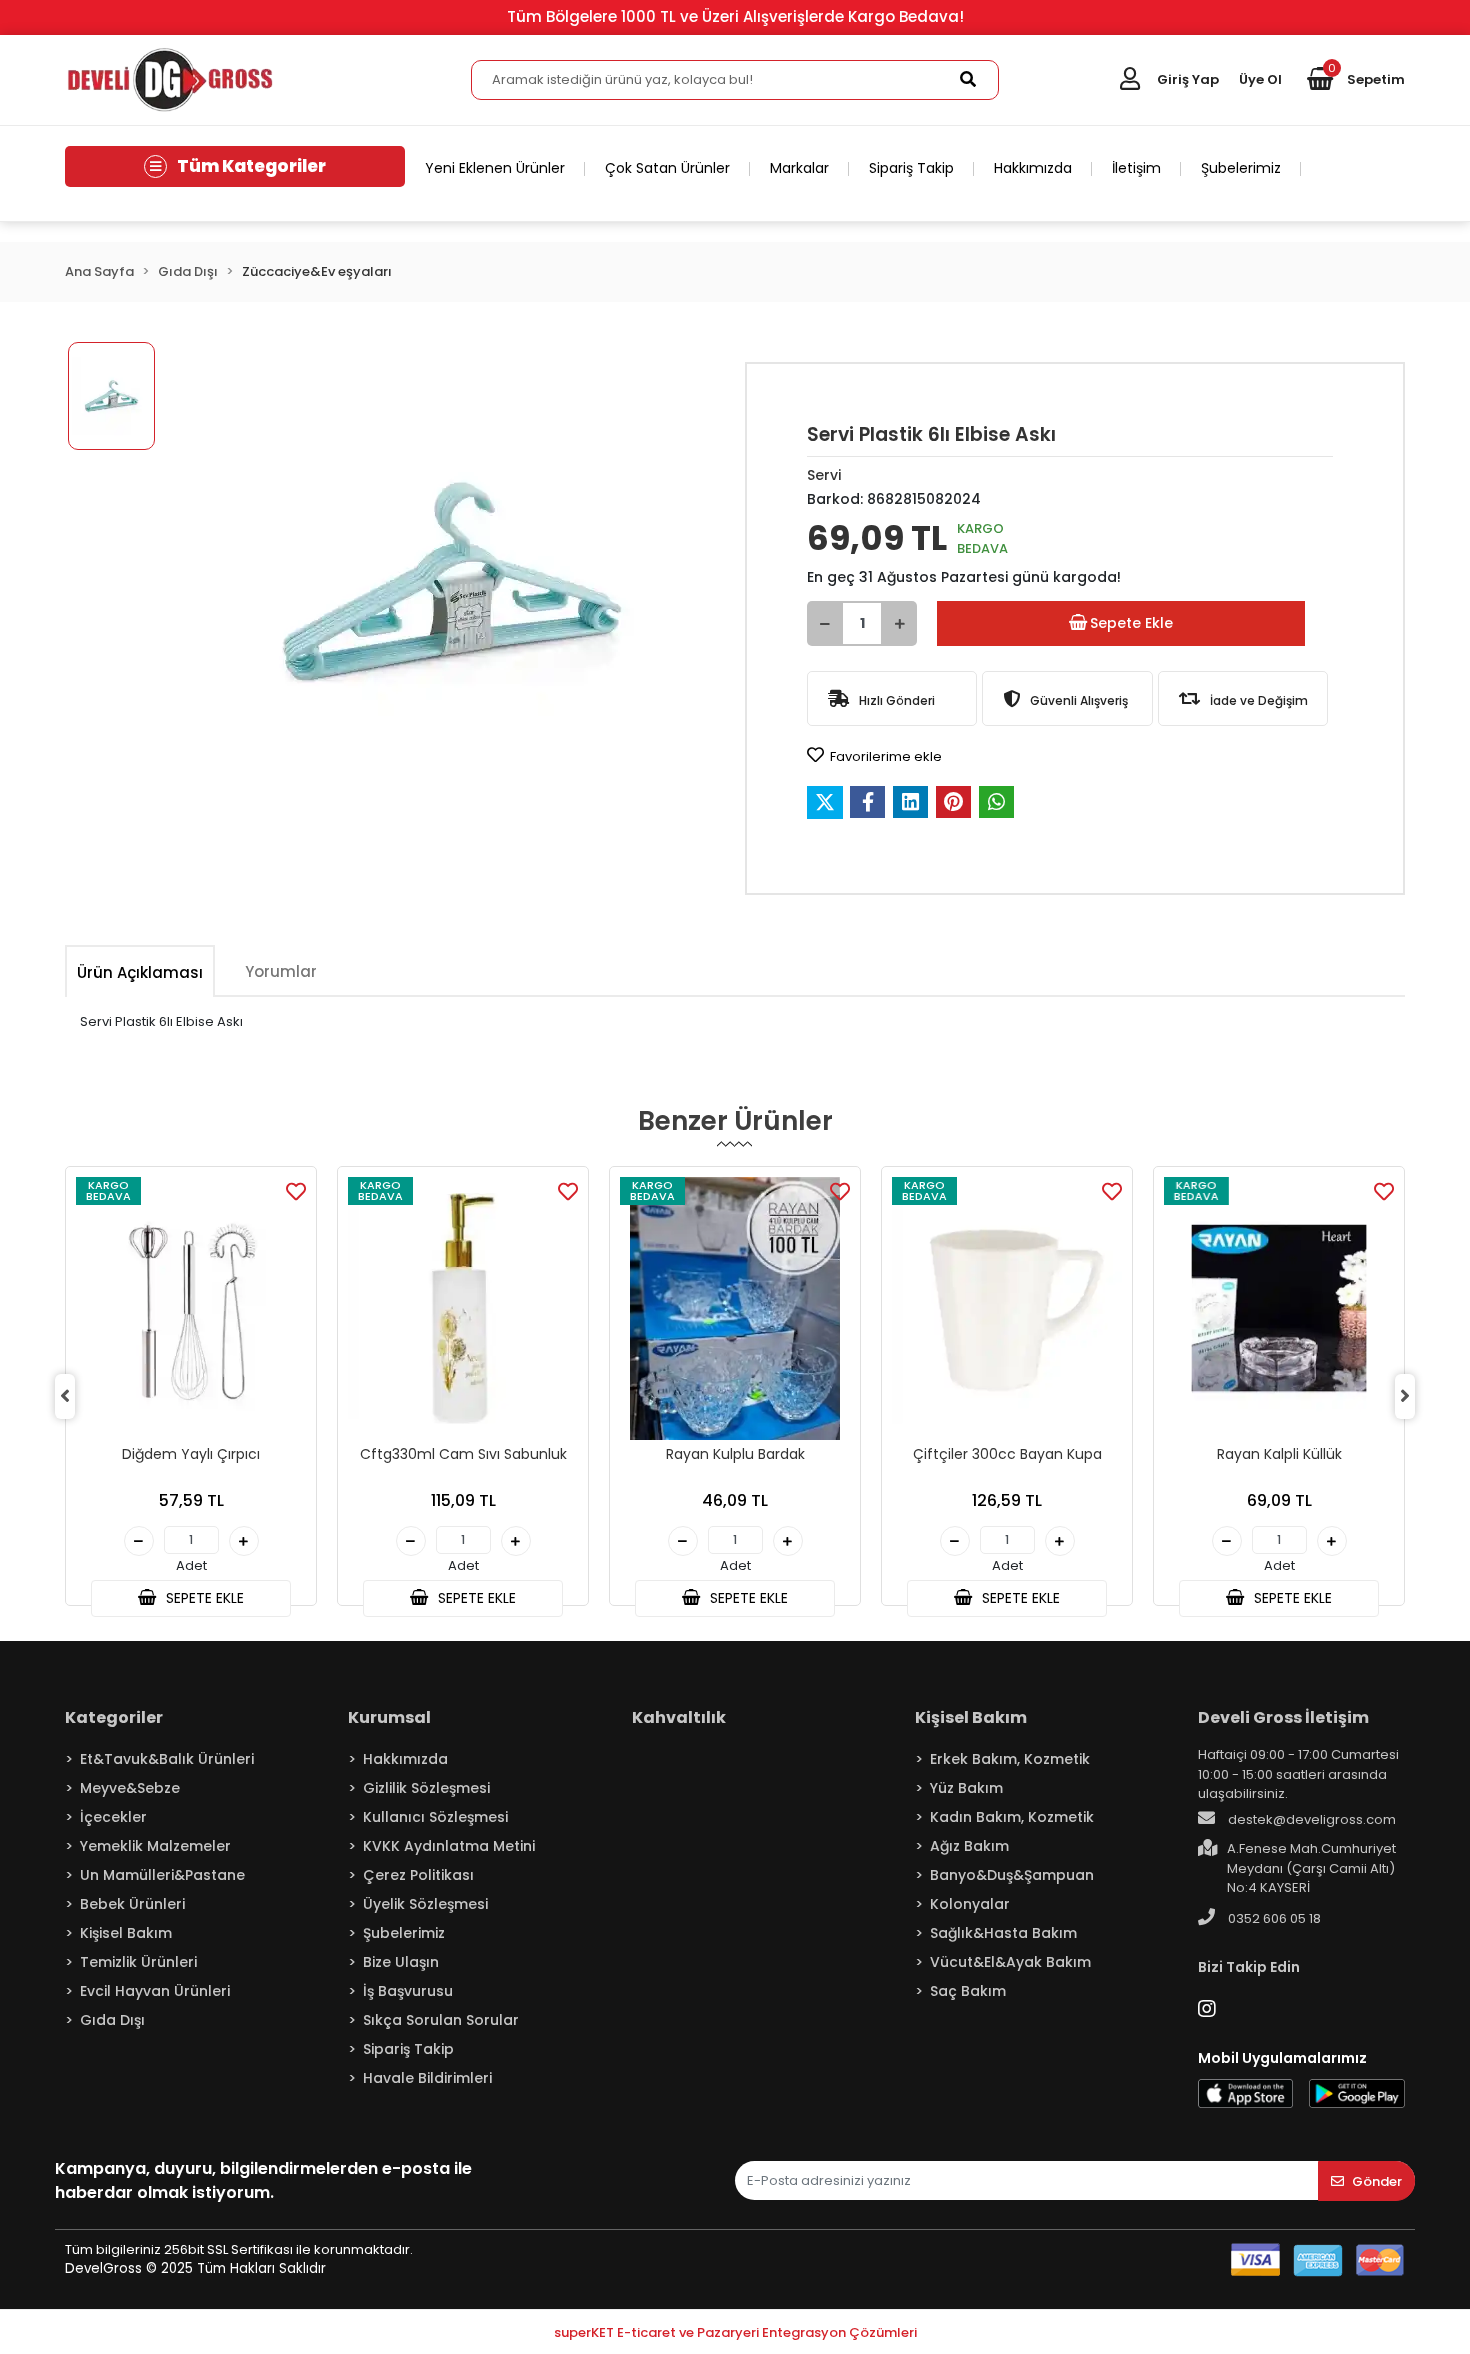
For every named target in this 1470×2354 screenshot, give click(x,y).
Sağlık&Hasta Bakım (1003, 1933)
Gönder (1377, 2181)
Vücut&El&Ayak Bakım (1010, 1962)
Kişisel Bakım (126, 1933)
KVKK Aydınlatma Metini (449, 1846)
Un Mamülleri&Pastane (162, 1875)
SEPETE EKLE (203, 1598)
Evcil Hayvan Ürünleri (155, 1991)
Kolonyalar (970, 1904)
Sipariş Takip (911, 168)
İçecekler (113, 1817)
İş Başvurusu (408, 1991)
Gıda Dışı (112, 2020)
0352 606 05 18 (1273, 1918)
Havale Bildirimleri (427, 2078)
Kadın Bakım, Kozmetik (1012, 1817)
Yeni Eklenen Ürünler (495, 168)
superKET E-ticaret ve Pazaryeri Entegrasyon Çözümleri (735, 2332)
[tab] (140, 972)
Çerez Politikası (418, 1875)
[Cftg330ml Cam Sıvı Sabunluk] (463, 1308)
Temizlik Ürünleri (138, 1962)
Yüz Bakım (966, 1788)
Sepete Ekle (1131, 623)
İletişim (1136, 168)
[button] (1356, 80)
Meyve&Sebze (130, 1788)
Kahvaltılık (679, 1717)
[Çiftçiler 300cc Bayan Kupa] (1007, 1308)
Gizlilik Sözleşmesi (426, 1788)
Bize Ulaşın (401, 1962)
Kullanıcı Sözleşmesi (435, 1817)
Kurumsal (389, 1717)
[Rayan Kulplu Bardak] (735, 1308)
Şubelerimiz (1241, 168)
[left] (65, 1396)
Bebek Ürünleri (132, 1904)
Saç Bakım (968, 1991)
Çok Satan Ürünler (667, 168)
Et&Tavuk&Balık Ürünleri (167, 1759)
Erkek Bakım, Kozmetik (1010, 1759)
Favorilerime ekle (884, 756)
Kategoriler (114, 1717)
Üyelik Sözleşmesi (425, 1904)
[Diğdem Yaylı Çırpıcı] (191, 1308)
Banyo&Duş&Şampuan (1012, 1875)
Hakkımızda (1033, 168)
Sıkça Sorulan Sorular (441, 2020)
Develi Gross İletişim (1283, 1717)
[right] (1405, 1396)
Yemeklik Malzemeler (155, 1846)
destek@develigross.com (1310, 1819)
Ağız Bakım (969, 1846)
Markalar (799, 168)
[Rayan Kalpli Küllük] (1279, 1308)
